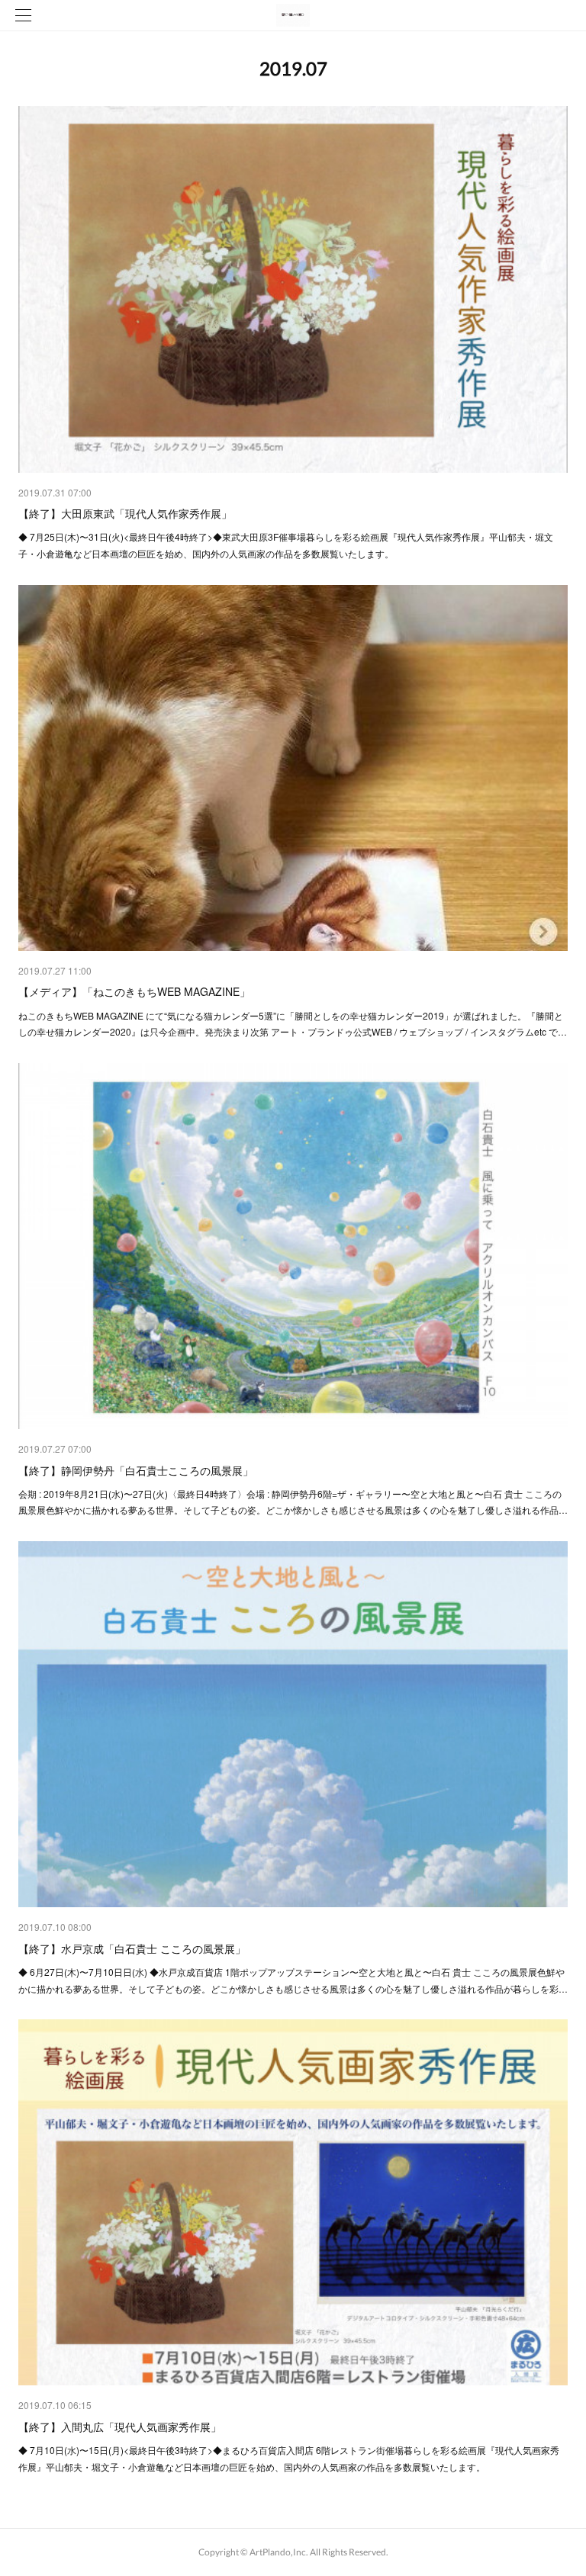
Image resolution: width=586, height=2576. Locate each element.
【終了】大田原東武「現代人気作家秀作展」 (125, 513)
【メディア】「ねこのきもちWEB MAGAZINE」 (134, 991)
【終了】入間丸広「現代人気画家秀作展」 (120, 2427)
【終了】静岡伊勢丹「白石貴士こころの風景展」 (136, 1470)
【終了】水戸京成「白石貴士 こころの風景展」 (132, 1948)
